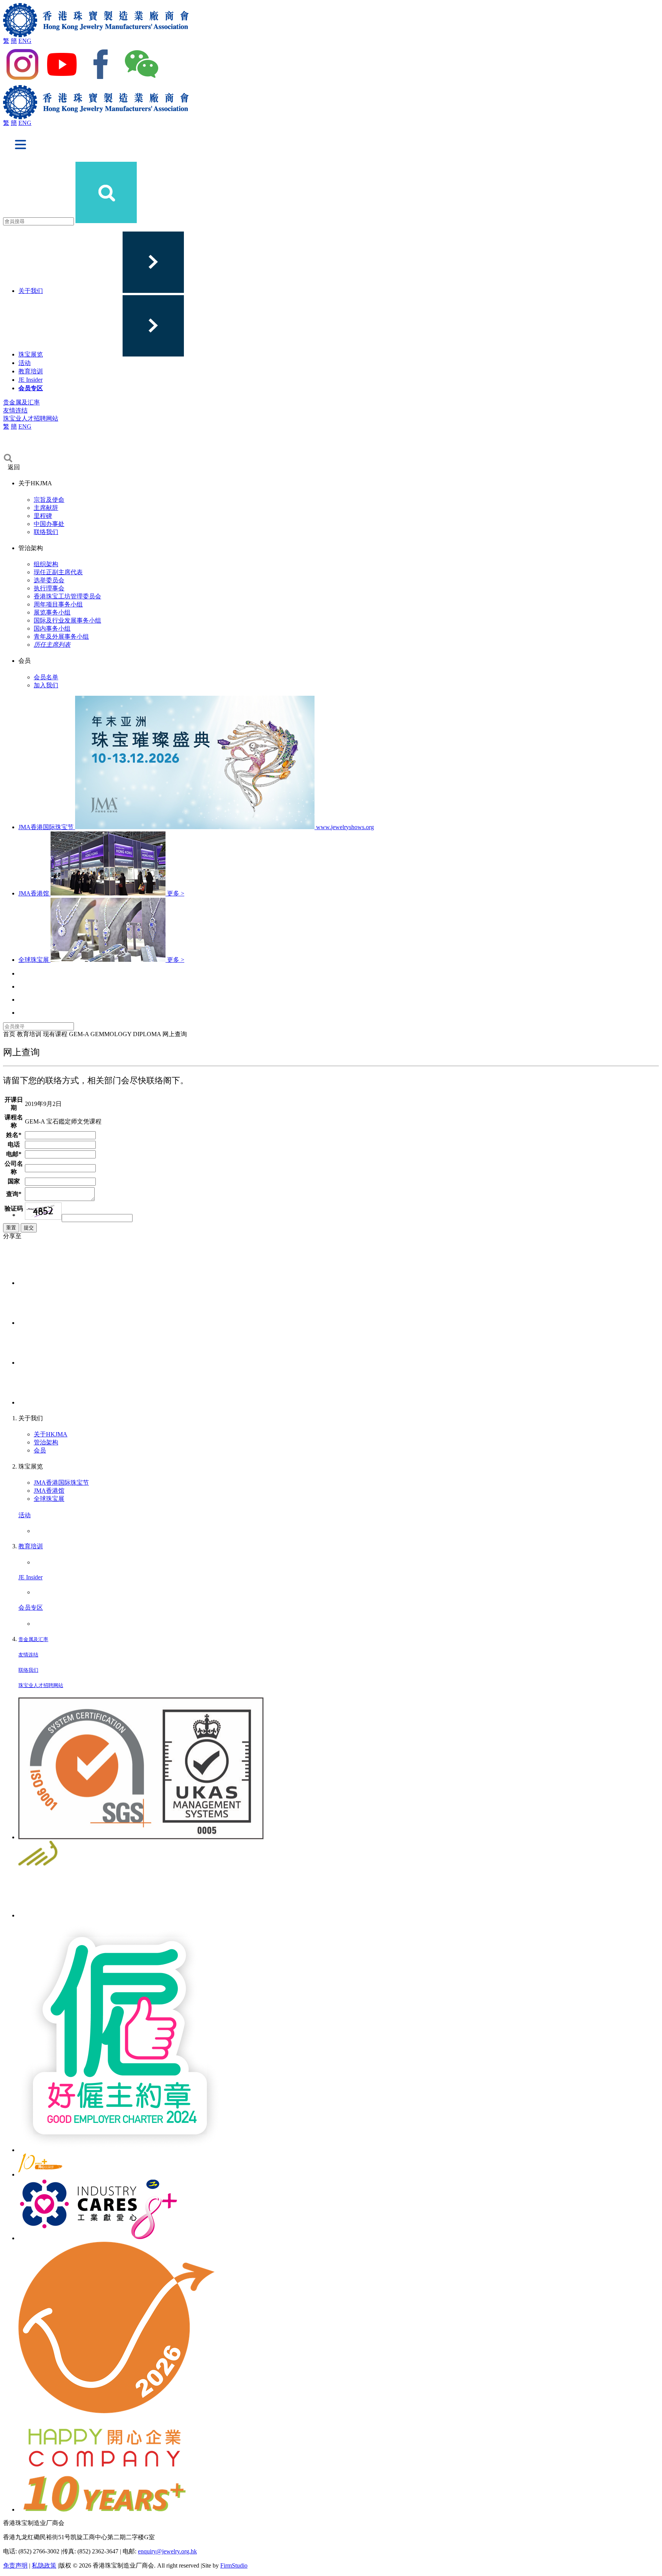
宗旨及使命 (49, 500)
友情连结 (15, 410)
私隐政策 (44, 2565)
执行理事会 (49, 588)
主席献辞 (46, 508)
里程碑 (43, 516)
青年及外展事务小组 (61, 637)
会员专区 (31, 388)
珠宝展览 (31, 354)
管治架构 (46, 1442)
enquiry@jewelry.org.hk (167, 2551)
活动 (25, 363)
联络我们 (46, 532)
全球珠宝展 (49, 1499)
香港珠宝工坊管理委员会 (67, 596)
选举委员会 (49, 580)
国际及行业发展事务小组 (67, 620)
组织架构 (46, 564)
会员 (40, 1450)
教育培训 (31, 371)
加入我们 (46, 685)
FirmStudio (234, 2565)
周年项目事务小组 (58, 604)
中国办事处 (49, 524)
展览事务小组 (52, 612)
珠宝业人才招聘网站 (31, 418)
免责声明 (15, 2565)
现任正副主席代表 (58, 572)
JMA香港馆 (49, 1491)
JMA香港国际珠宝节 (61, 1483)
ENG (25, 41)
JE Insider (30, 380)
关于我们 (31, 291)
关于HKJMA (51, 1434)
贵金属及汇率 (21, 402)
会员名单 (46, 677)
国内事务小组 (52, 628)
